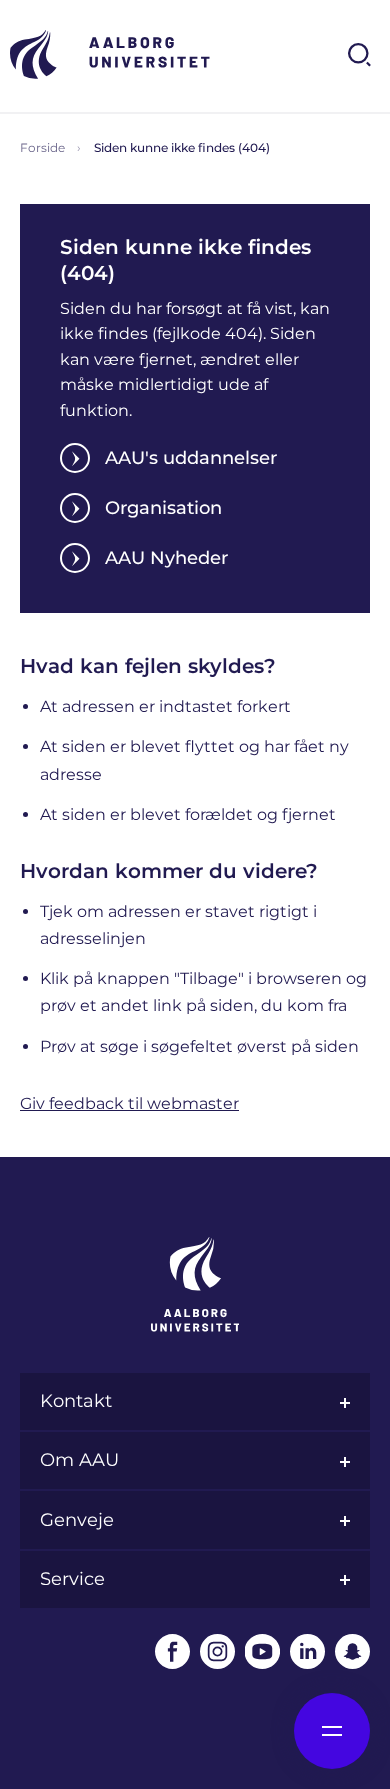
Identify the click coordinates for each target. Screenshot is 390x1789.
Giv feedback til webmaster (129, 1103)
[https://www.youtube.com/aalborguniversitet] (262, 1651)
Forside (42, 147)
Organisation (163, 508)
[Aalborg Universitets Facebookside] (172, 1651)
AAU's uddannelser (191, 458)
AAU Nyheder (166, 558)
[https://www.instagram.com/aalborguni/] (217, 1651)
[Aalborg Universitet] (110, 54)
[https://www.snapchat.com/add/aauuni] (352, 1651)
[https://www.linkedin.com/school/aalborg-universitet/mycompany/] (307, 1651)
